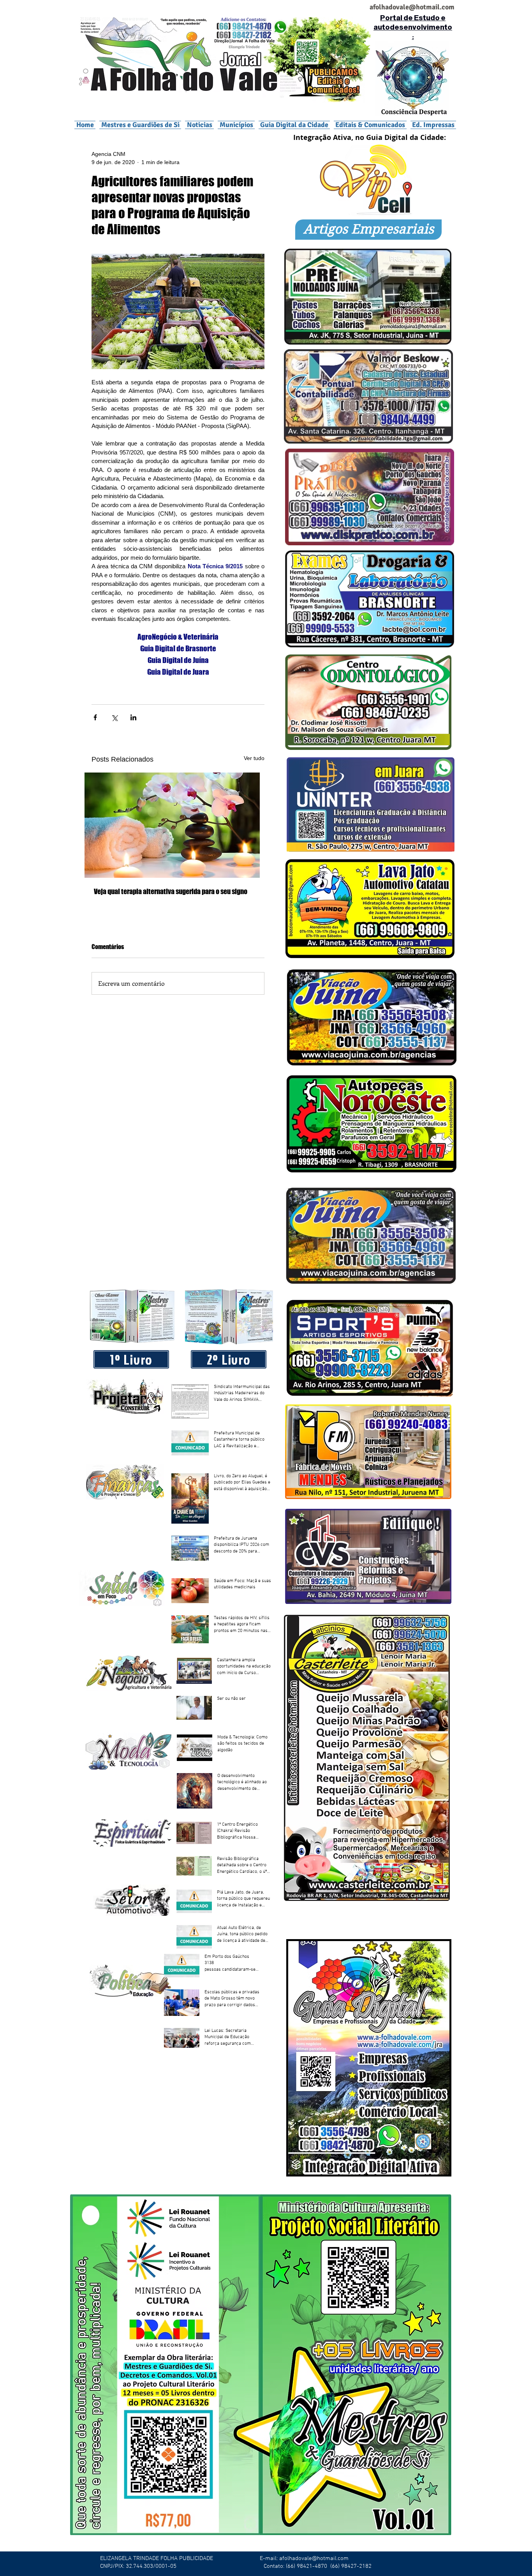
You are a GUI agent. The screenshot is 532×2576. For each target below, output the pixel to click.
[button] (236, 125)
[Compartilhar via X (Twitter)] (114, 717)
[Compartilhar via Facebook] (95, 717)
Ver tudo (254, 758)
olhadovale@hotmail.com (415, 7)
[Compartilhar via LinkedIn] (133, 717)
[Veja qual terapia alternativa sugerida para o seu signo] (178, 825)
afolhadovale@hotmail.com (314, 2558)
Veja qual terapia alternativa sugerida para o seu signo (171, 891)
